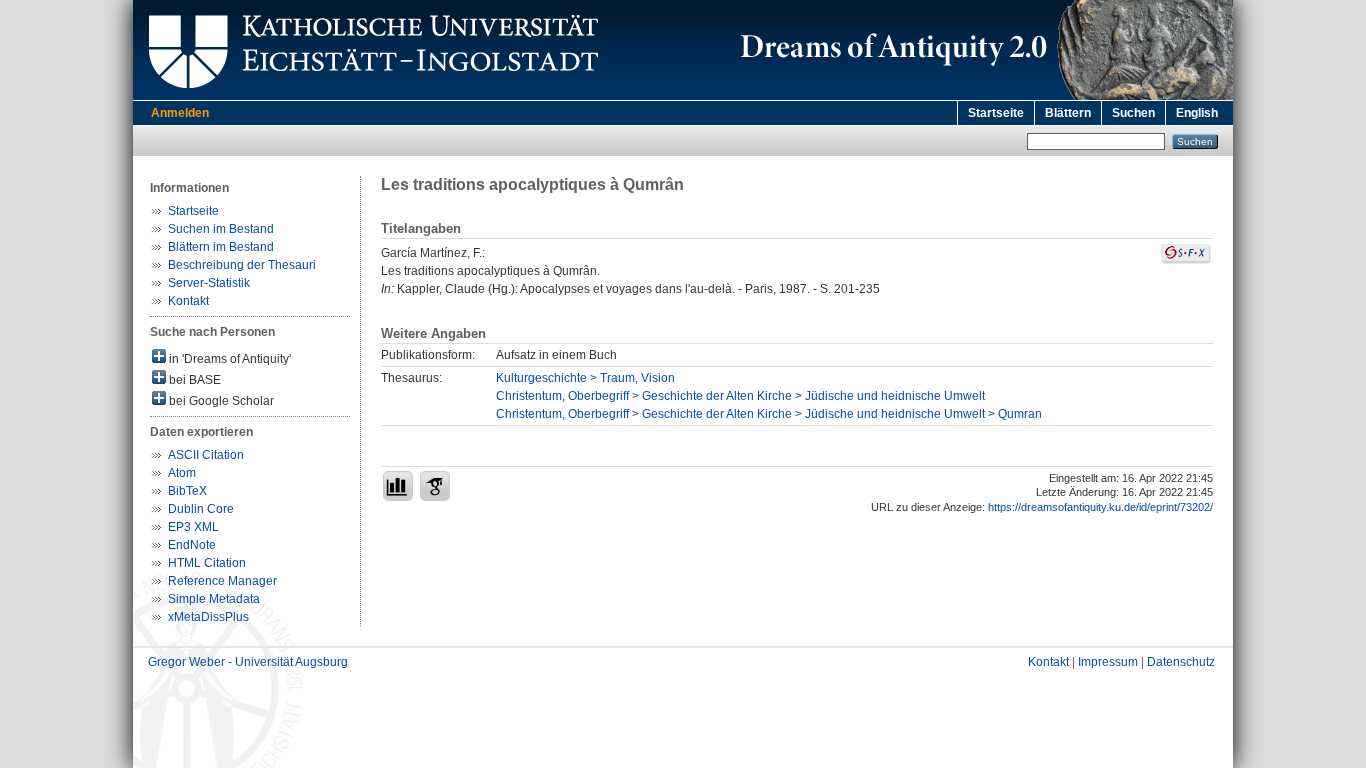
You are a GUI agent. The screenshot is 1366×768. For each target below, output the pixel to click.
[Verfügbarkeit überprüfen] (1186, 260)
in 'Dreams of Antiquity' (228, 359)
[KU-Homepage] (370, 96)
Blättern (1068, 113)
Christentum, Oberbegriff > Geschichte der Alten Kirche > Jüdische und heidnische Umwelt (740, 396)
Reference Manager (222, 581)
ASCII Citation (206, 455)
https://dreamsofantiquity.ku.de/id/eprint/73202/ (1100, 507)
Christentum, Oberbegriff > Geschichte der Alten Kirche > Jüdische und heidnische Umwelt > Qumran (769, 414)
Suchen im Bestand (221, 229)
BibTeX (187, 491)
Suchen (1133, 113)
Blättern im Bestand (221, 247)
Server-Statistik (209, 283)
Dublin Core (201, 509)
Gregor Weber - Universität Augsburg (248, 662)
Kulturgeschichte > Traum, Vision (585, 378)
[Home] (983, 96)
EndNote (192, 545)
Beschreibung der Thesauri (242, 265)
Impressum (1108, 662)
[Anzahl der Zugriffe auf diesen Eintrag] (398, 486)
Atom (182, 473)
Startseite (996, 113)
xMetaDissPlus (208, 617)
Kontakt (188, 301)
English (1197, 113)
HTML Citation (207, 563)
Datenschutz (1181, 662)
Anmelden (180, 113)
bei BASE (193, 380)
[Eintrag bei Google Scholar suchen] (435, 486)
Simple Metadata (214, 599)
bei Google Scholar (220, 401)
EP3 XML (193, 527)
